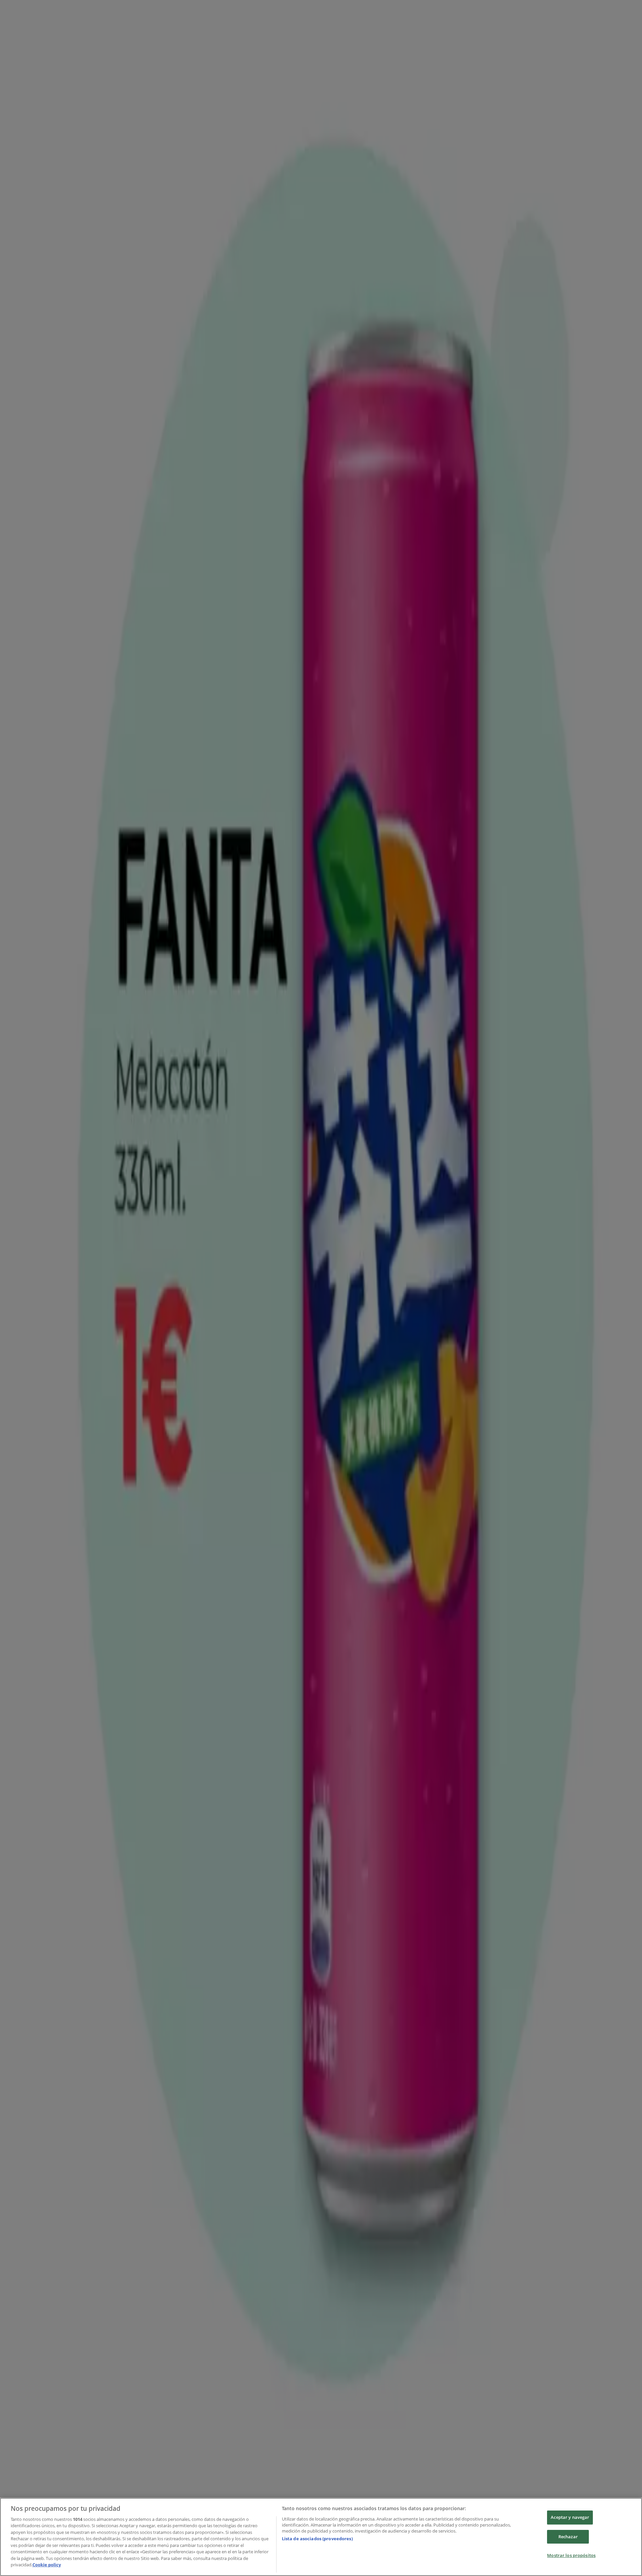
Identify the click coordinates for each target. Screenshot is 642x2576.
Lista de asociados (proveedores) (317, 2539)
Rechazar (568, 2537)
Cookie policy (47, 2565)
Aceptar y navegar (570, 2517)
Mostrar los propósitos (571, 2555)
